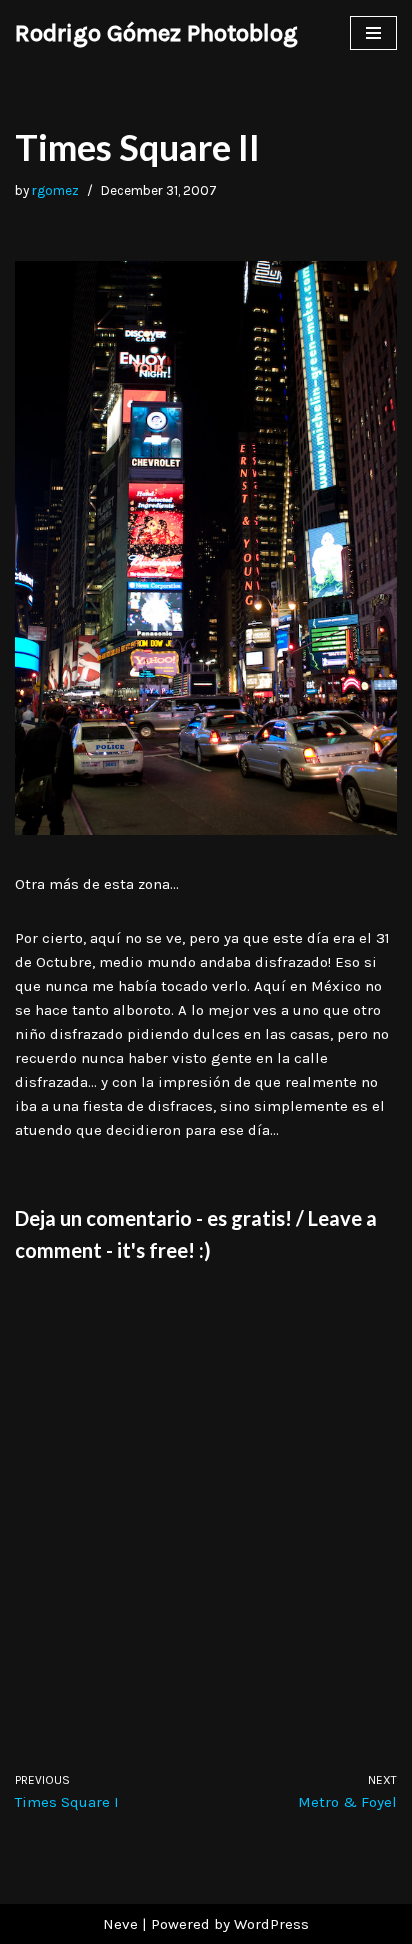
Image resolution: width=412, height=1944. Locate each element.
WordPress (271, 1924)
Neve (120, 1924)
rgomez (55, 190)
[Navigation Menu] (373, 33)
